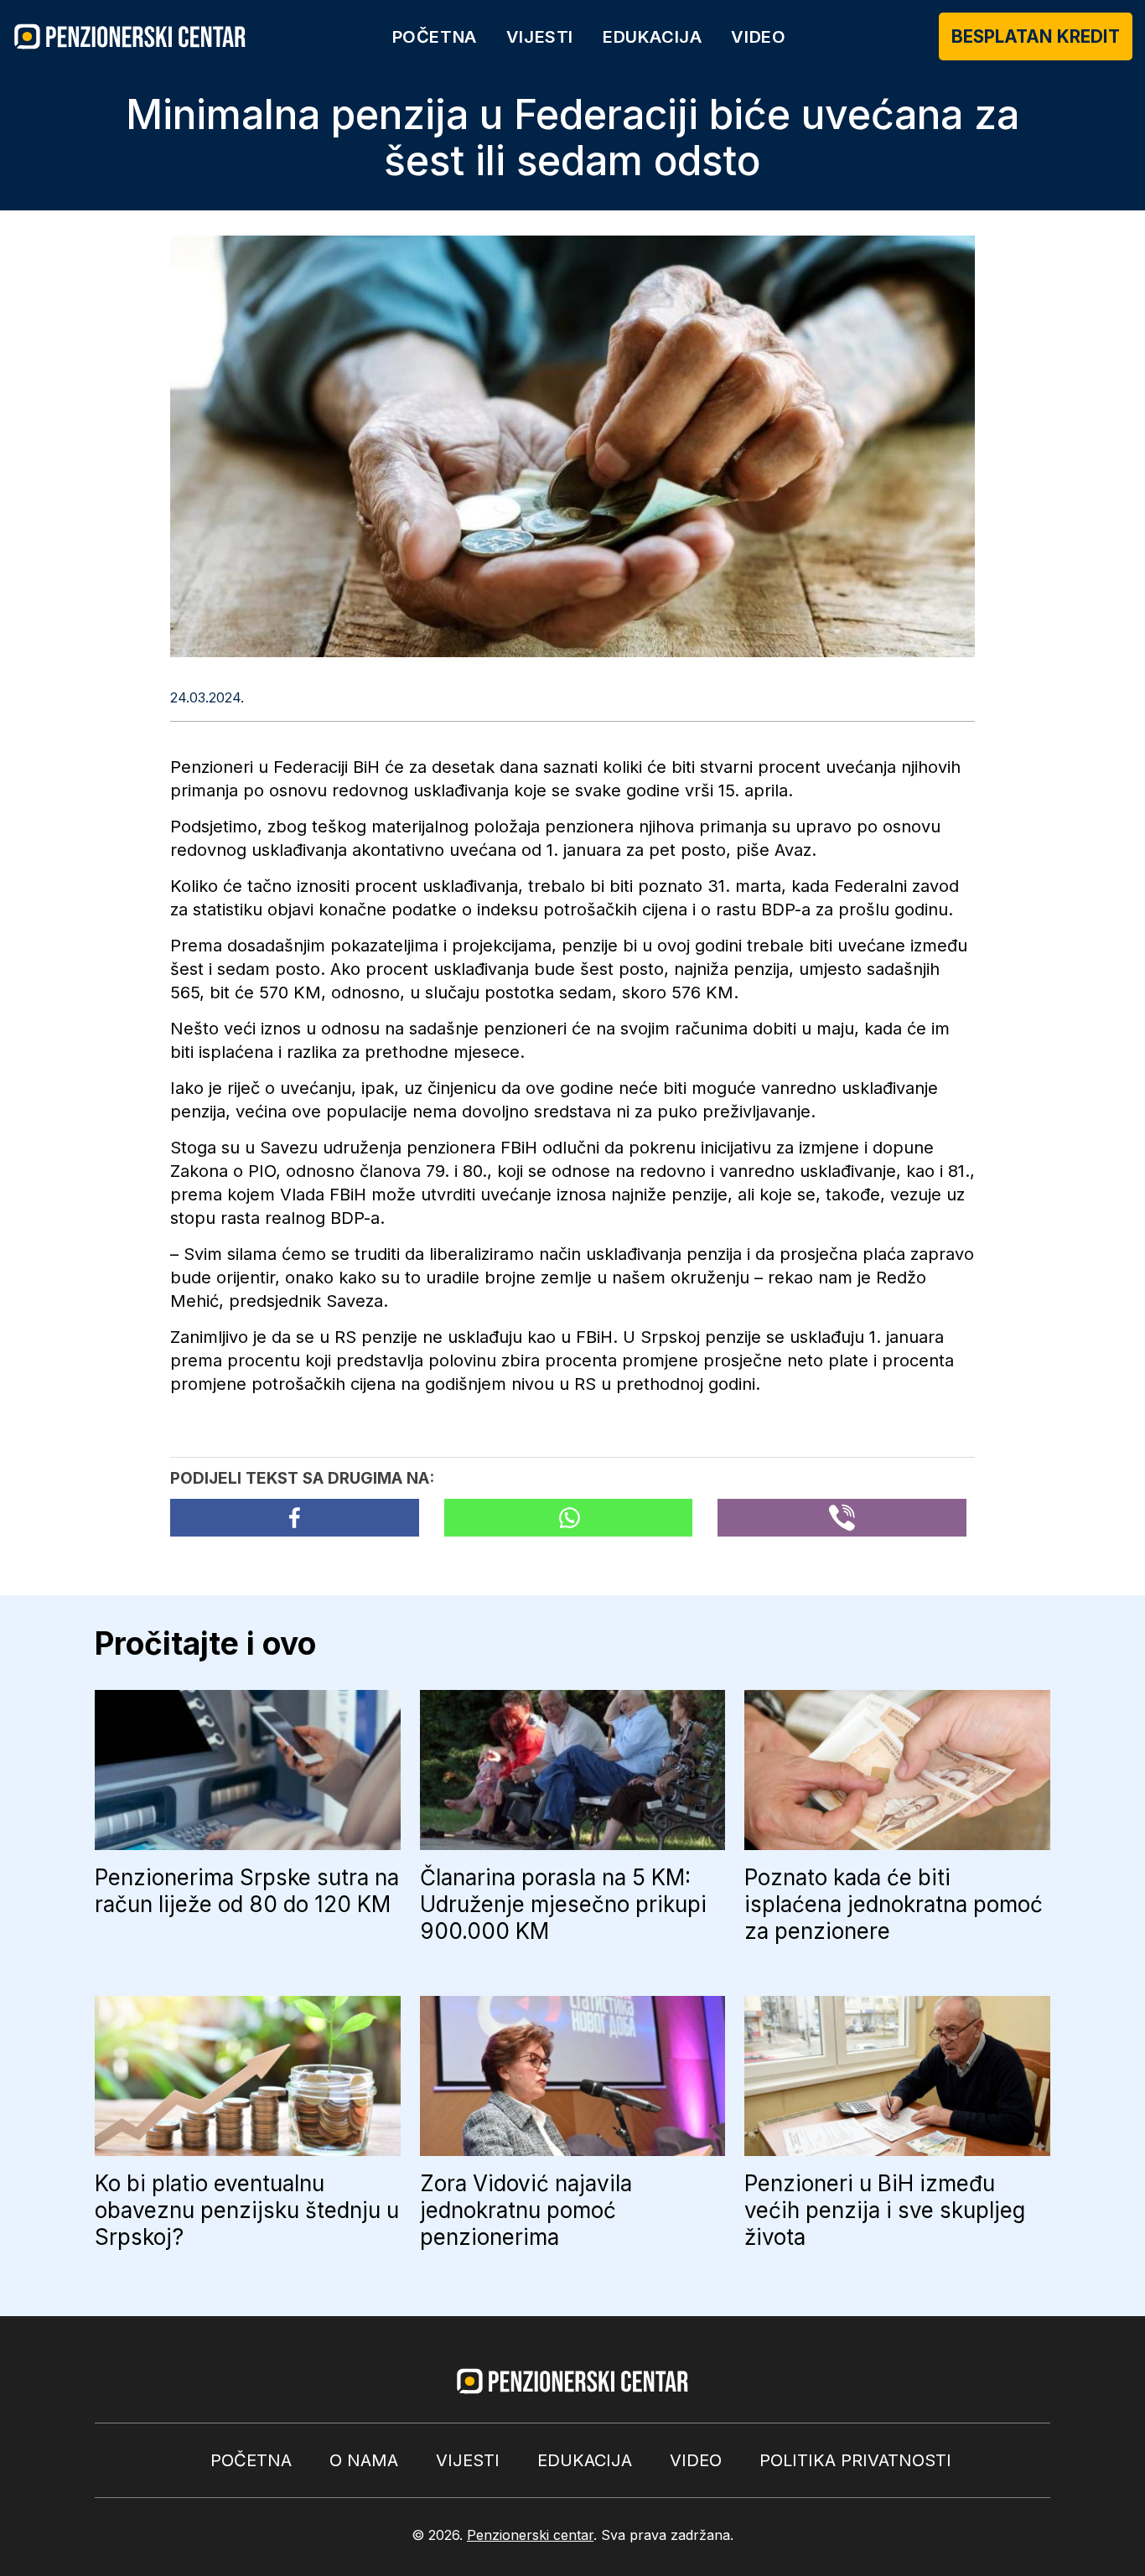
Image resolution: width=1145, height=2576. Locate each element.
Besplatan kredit (1036, 36)
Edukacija (652, 37)
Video (758, 37)
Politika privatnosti (855, 2460)
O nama (364, 2460)
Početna (435, 37)
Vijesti (540, 37)
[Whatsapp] (569, 1518)
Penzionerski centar (530, 2535)
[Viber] (842, 1518)
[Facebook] (295, 1518)
